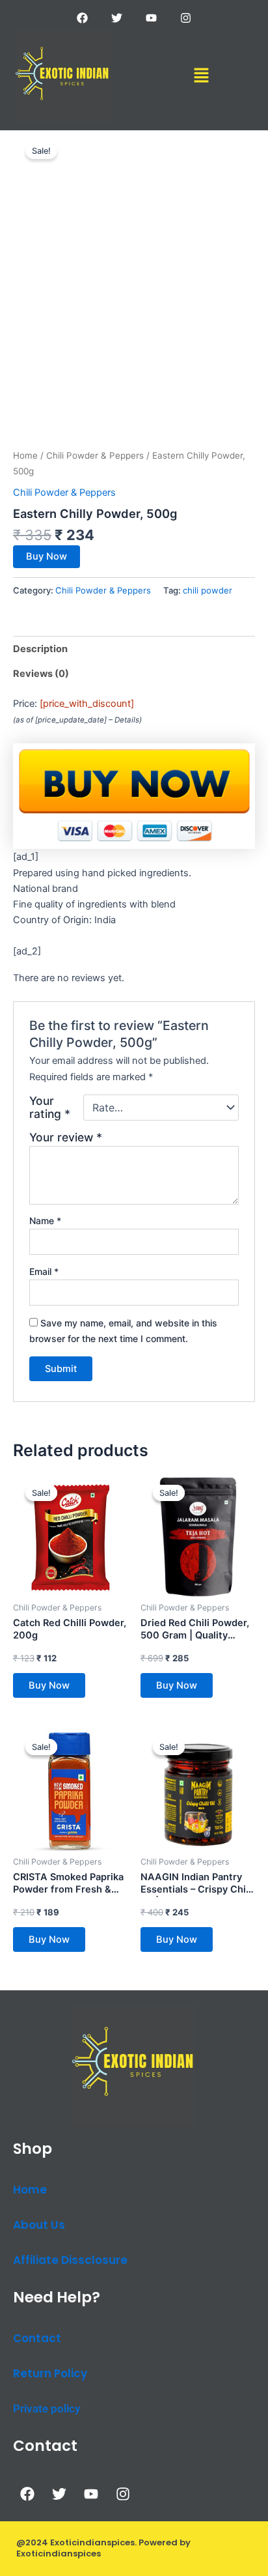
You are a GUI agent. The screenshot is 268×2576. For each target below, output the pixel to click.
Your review (66, 1137)
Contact (37, 2338)
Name (45, 1221)
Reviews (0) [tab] (41, 674)
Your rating (50, 1108)
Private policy (47, 2409)
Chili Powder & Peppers (95, 455)
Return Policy (50, 2373)
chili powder (208, 590)
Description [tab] (40, 649)
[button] (201, 76)
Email (44, 1271)
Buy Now (47, 556)
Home (25, 455)
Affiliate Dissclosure (70, 2260)
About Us (39, 2225)
